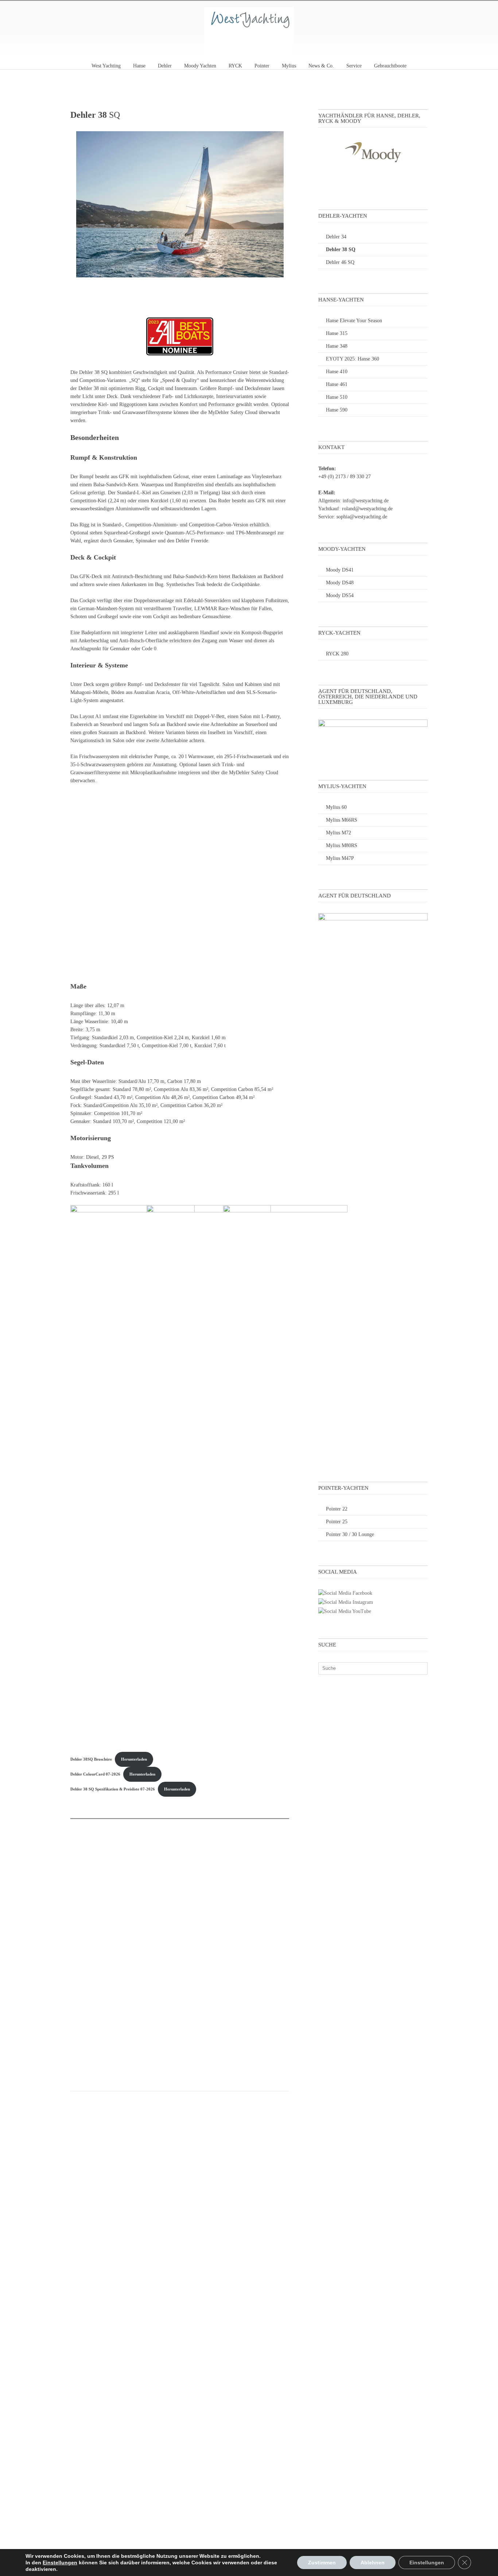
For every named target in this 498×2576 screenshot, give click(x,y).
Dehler (165, 66)
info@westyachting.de (366, 501)
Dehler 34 (336, 237)
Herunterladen (134, 1759)
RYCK (235, 66)
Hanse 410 (337, 372)
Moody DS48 (340, 583)
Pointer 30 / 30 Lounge (350, 1534)
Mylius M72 (339, 833)
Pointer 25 (337, 1522)
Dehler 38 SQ (341, 250)
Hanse (139, 66)
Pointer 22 (337, 1509)
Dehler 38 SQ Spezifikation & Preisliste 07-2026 (113, 1789)
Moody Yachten (200, 66)
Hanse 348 (337, 346)
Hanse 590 (337, 410)
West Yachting (106, 66)
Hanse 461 (337, 384)
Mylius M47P (340, 858)
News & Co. (321, 66)
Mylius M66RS (342, 820)
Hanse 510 (337, 397)
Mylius (289, 66)
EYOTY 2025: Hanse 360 (353, 359)
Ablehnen (373, 2563)
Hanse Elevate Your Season (354, 321)
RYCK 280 (337, 654)
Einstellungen (60, 2563)
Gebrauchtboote (390, 66)
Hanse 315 (337, 333)
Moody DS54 (340, 595)
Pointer (262, 66)
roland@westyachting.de (367, 509)
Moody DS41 (340, 570)
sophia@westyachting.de (362, 517)
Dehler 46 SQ (340, 262)
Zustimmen (322, 2563)
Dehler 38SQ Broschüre (91, 1759)
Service (354, 66)
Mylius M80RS (342, 845)
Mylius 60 (336, 807)
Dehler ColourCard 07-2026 (95, 1774)
